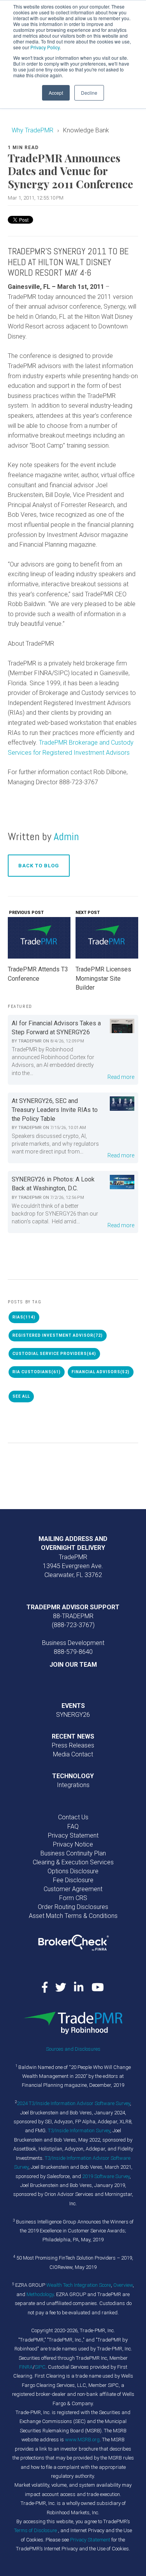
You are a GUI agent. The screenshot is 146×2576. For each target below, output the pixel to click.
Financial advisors (101, 1372)
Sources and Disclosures (73, 2049)
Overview (123, 2285)
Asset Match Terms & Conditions (73, 1916)
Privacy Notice (73, 1844)
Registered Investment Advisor (58, 1335)
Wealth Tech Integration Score (79, 2285)
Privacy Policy (45, 47)
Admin (66, 836)
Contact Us (73, 1817)
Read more (121, 1077)
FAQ (73, 1826)
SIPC (40, 2367)
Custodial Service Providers (54, 1354)
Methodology (40, 2294)
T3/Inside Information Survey (79, 2130)
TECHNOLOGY (73, 1776)
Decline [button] (89, 93)
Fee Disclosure (73, 1880)
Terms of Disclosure (36, 2530)
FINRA (26, 2367)
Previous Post (26, 913)
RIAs (24, 1317)
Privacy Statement (73, 1835)
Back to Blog (39, 866)
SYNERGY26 (73, 1715)
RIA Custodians (37, 1372)
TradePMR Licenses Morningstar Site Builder (103, 978)
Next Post (88, 913)
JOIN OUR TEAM (73, 1665)
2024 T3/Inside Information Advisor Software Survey (73, 2103)
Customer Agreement (73, 1889)
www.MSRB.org (82, 2440)
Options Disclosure (73, 1871)
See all (21, 1396)
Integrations (73, 1785)
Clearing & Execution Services (73, 1862)
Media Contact (73, 1754)
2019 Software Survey (106, 2176)
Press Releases (73, 1745)
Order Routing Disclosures (73, 1907)
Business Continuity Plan (73, 1853)
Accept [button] (56, 93)
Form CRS (73, 1898)
